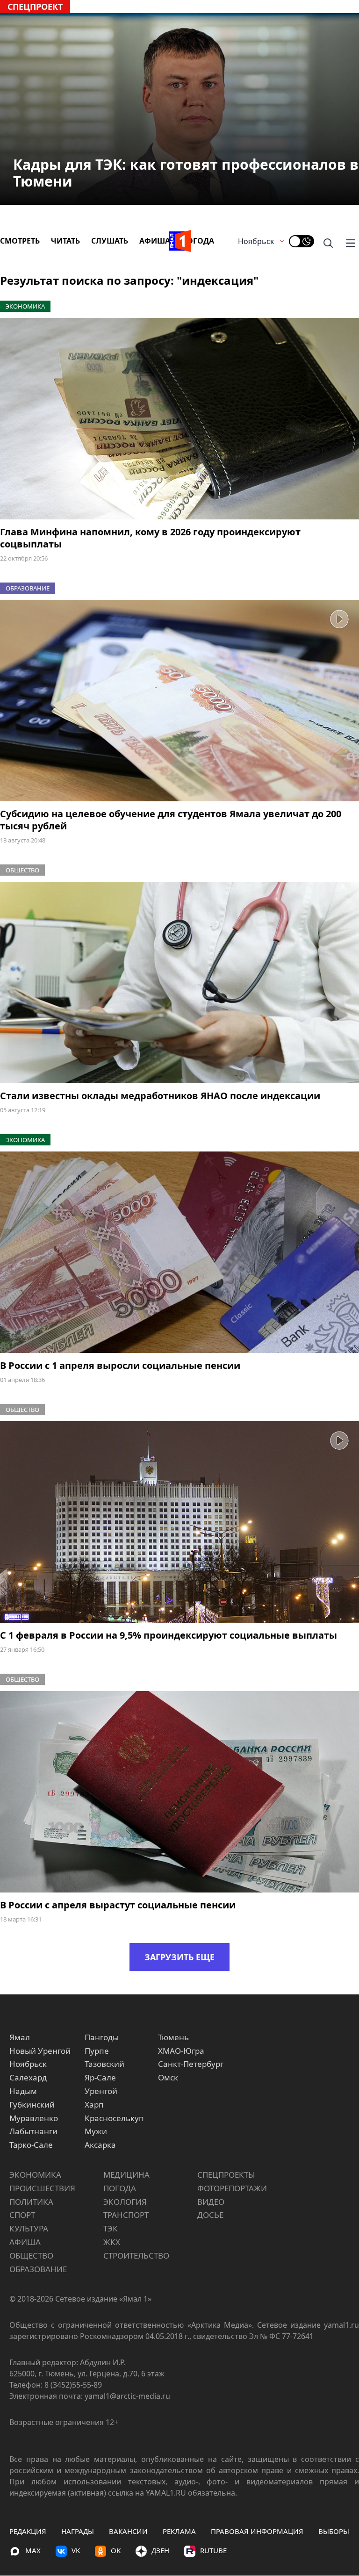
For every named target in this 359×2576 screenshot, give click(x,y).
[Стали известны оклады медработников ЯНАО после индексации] (179, 983)
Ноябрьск (256, 241)
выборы (334, 2531)
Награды (78, 2531)
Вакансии (128, 2531)
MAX (33, 2550)
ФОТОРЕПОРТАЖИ (232, 2188)
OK (116, 2550)
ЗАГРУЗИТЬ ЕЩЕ (179, 1957)
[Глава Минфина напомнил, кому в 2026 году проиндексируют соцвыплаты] (179, 419)
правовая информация (257, 2531)
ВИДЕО (211, 2202)
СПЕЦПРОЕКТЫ (226, 2175)
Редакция (28, 2531)
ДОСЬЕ (210, 2215)
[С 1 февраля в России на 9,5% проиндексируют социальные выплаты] (179, 1522)
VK (76, 2550)
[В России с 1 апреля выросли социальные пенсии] (179, 1252)
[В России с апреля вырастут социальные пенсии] (179, 1792)
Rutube (213, 2550)
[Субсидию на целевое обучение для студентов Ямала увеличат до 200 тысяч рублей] (179, 701)
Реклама (179, 2531)
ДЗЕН (160, 2550)
